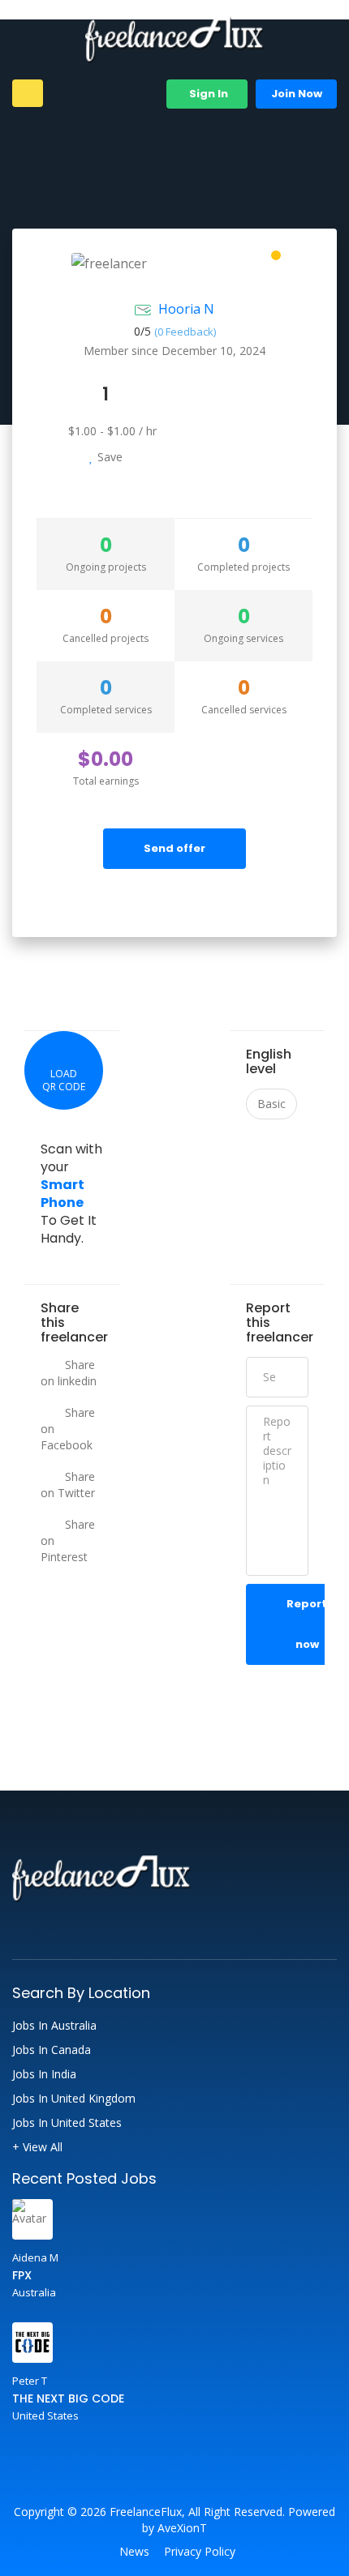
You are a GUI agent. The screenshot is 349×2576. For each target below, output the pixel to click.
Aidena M (35, 2257)
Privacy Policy (200, 2552)
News (134, 2552)
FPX (22, 2275)
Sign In (207, 94)
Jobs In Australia (54, 2026)
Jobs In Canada (52, 2050)
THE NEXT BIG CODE (68, 2398)
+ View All (37, 2147)
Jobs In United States (67, 2123)
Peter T (30, 2381)
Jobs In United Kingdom (74, 2099)
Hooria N (186, 309)
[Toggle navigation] (28, 93)
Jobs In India (44, 2074)
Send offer (174, 848)
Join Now (297, 94)
